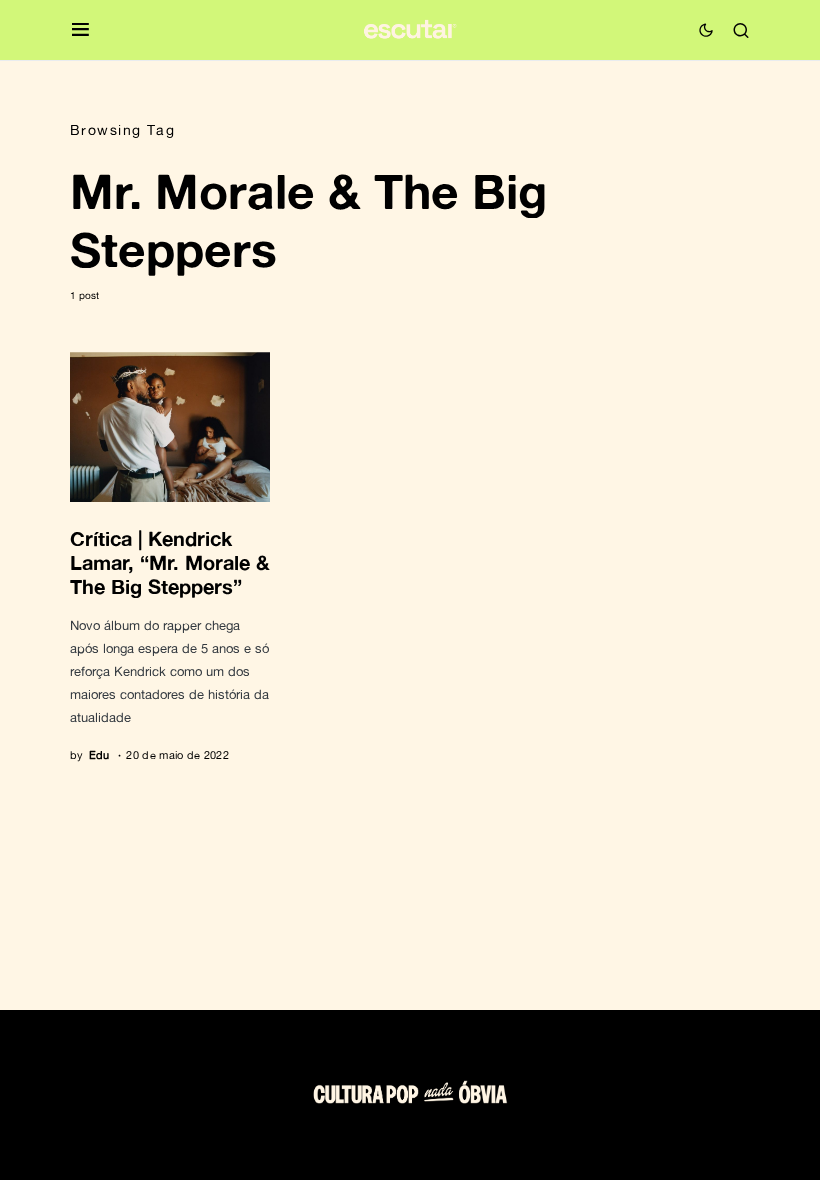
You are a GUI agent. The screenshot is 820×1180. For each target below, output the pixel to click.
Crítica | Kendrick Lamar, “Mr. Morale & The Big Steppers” (170, 562)
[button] (80, 30)
